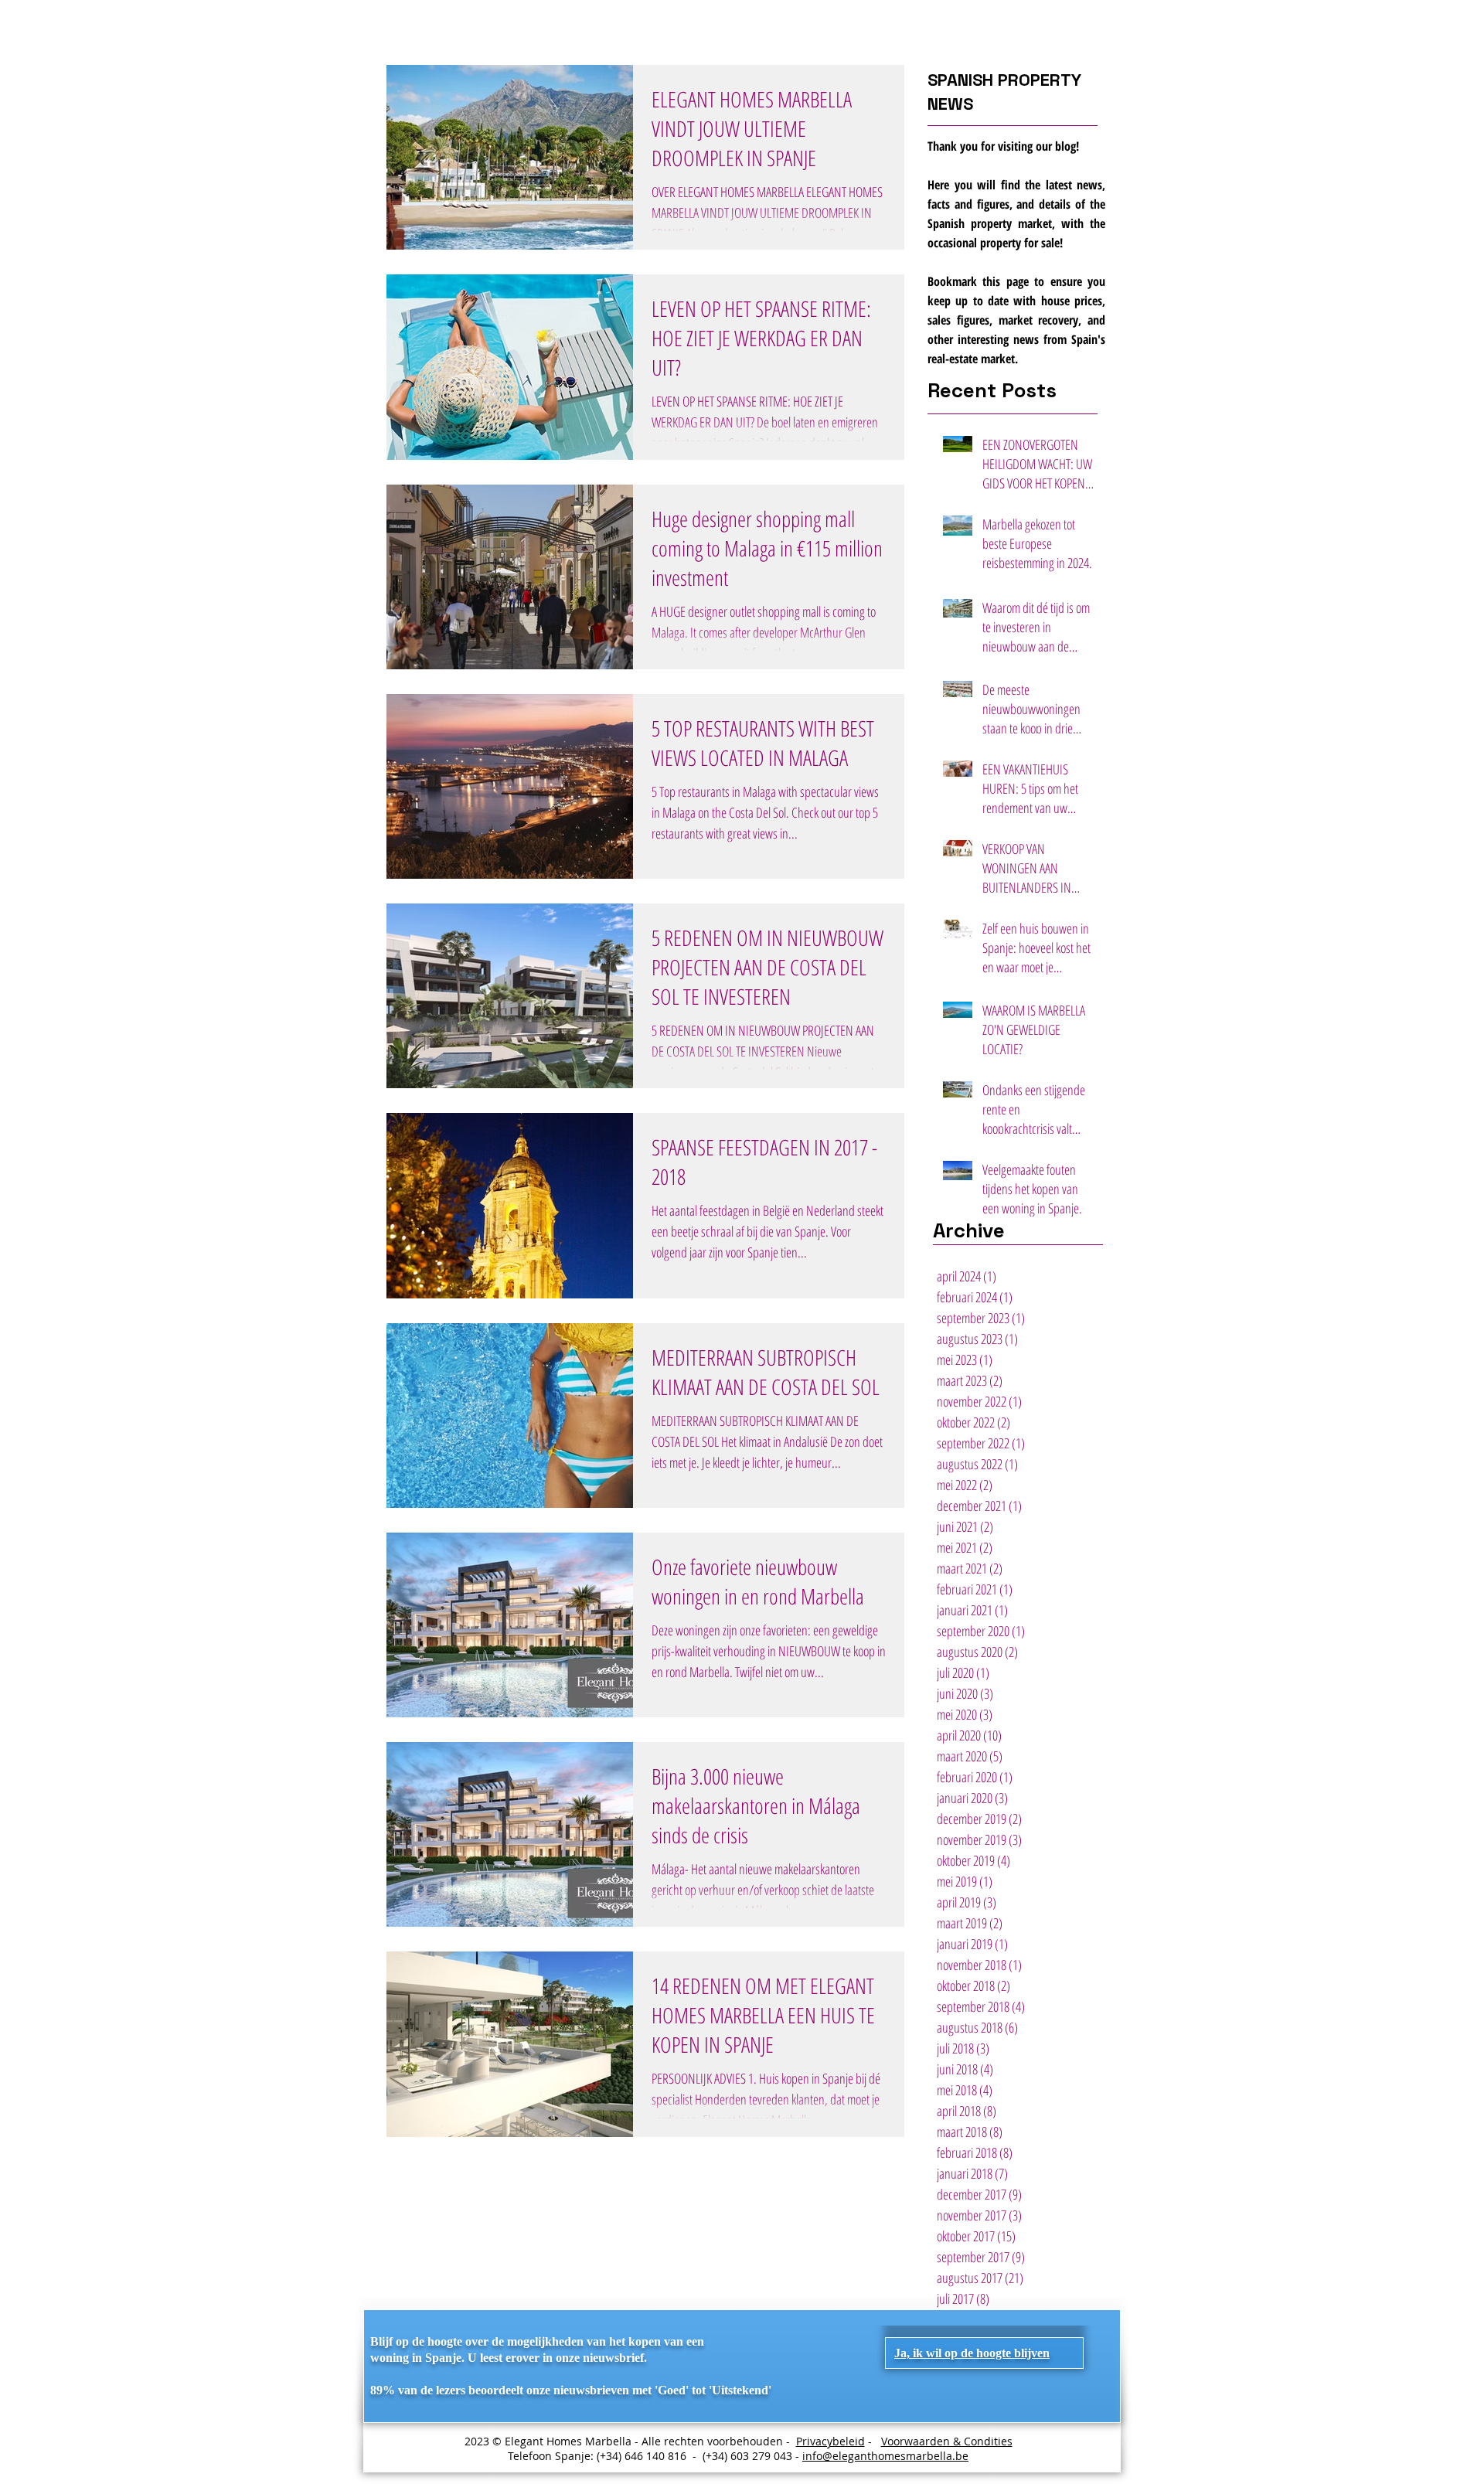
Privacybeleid (830, 2441)
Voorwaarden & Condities (947, 2441)
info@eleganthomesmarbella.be (885, 2456)
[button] (972, 2353)
